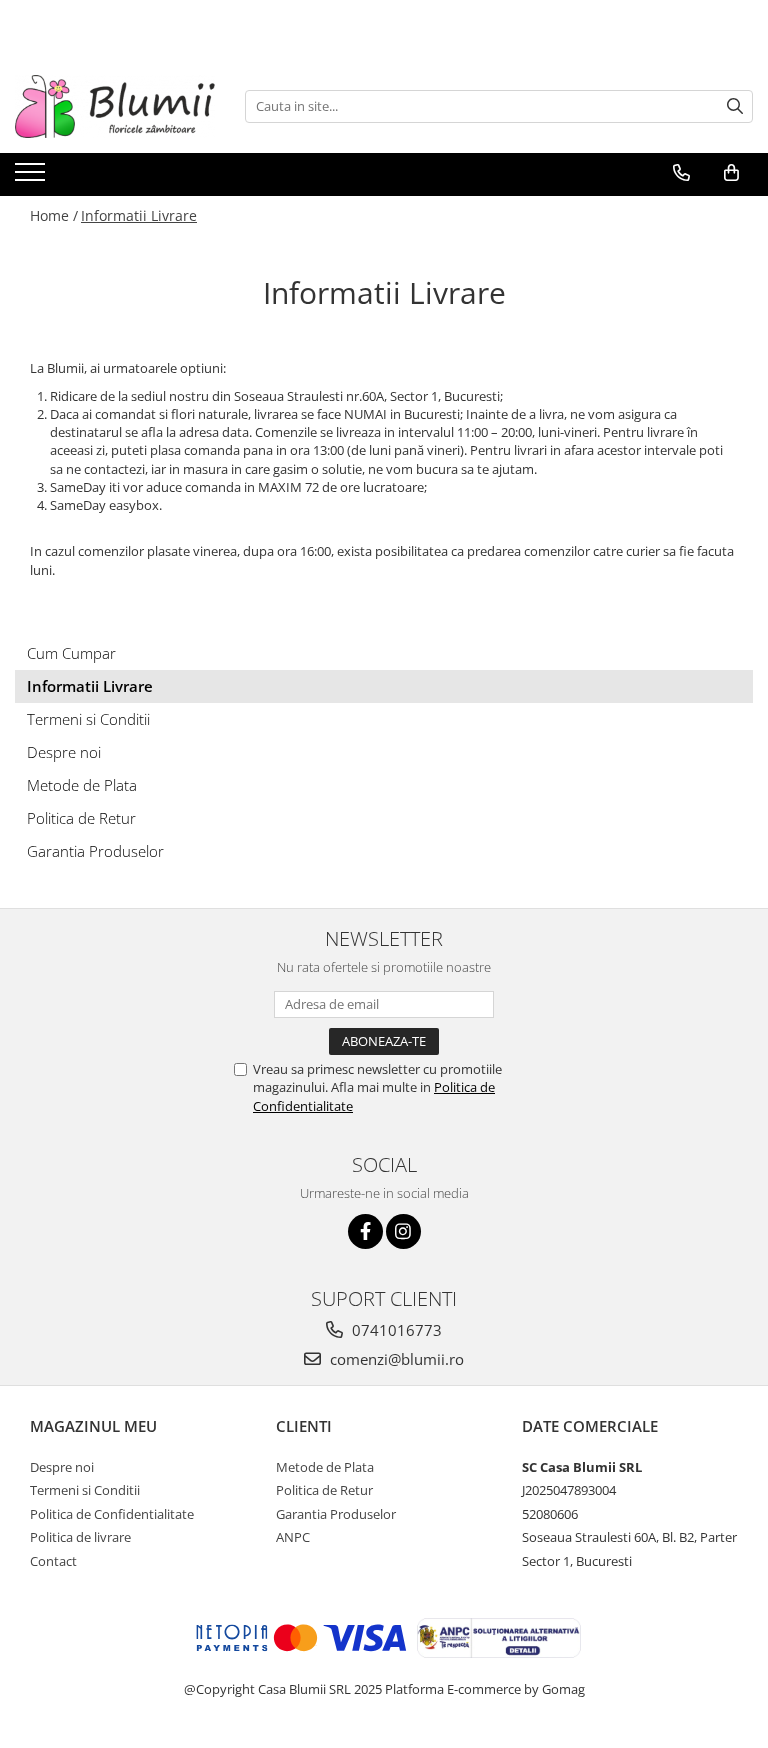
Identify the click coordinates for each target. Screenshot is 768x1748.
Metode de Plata (82, 785)
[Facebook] (365, 1231)
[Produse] (32, 178)
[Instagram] (403, 1231)
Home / (54, 215)
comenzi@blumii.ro (395, 1359)
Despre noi (64, 752)
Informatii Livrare (139, 215)
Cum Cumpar (71, 653)
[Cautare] (735, 106)
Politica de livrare (80, 1537)
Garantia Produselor (95, 851)
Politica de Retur (81, 818)
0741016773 (395, 1330)
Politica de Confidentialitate (112, 1514)
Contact (53, 1561)
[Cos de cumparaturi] (731, 173)
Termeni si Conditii (88, 719)
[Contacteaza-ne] (681, 173)
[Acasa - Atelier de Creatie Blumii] (115, 106)
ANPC (293, 1537)
